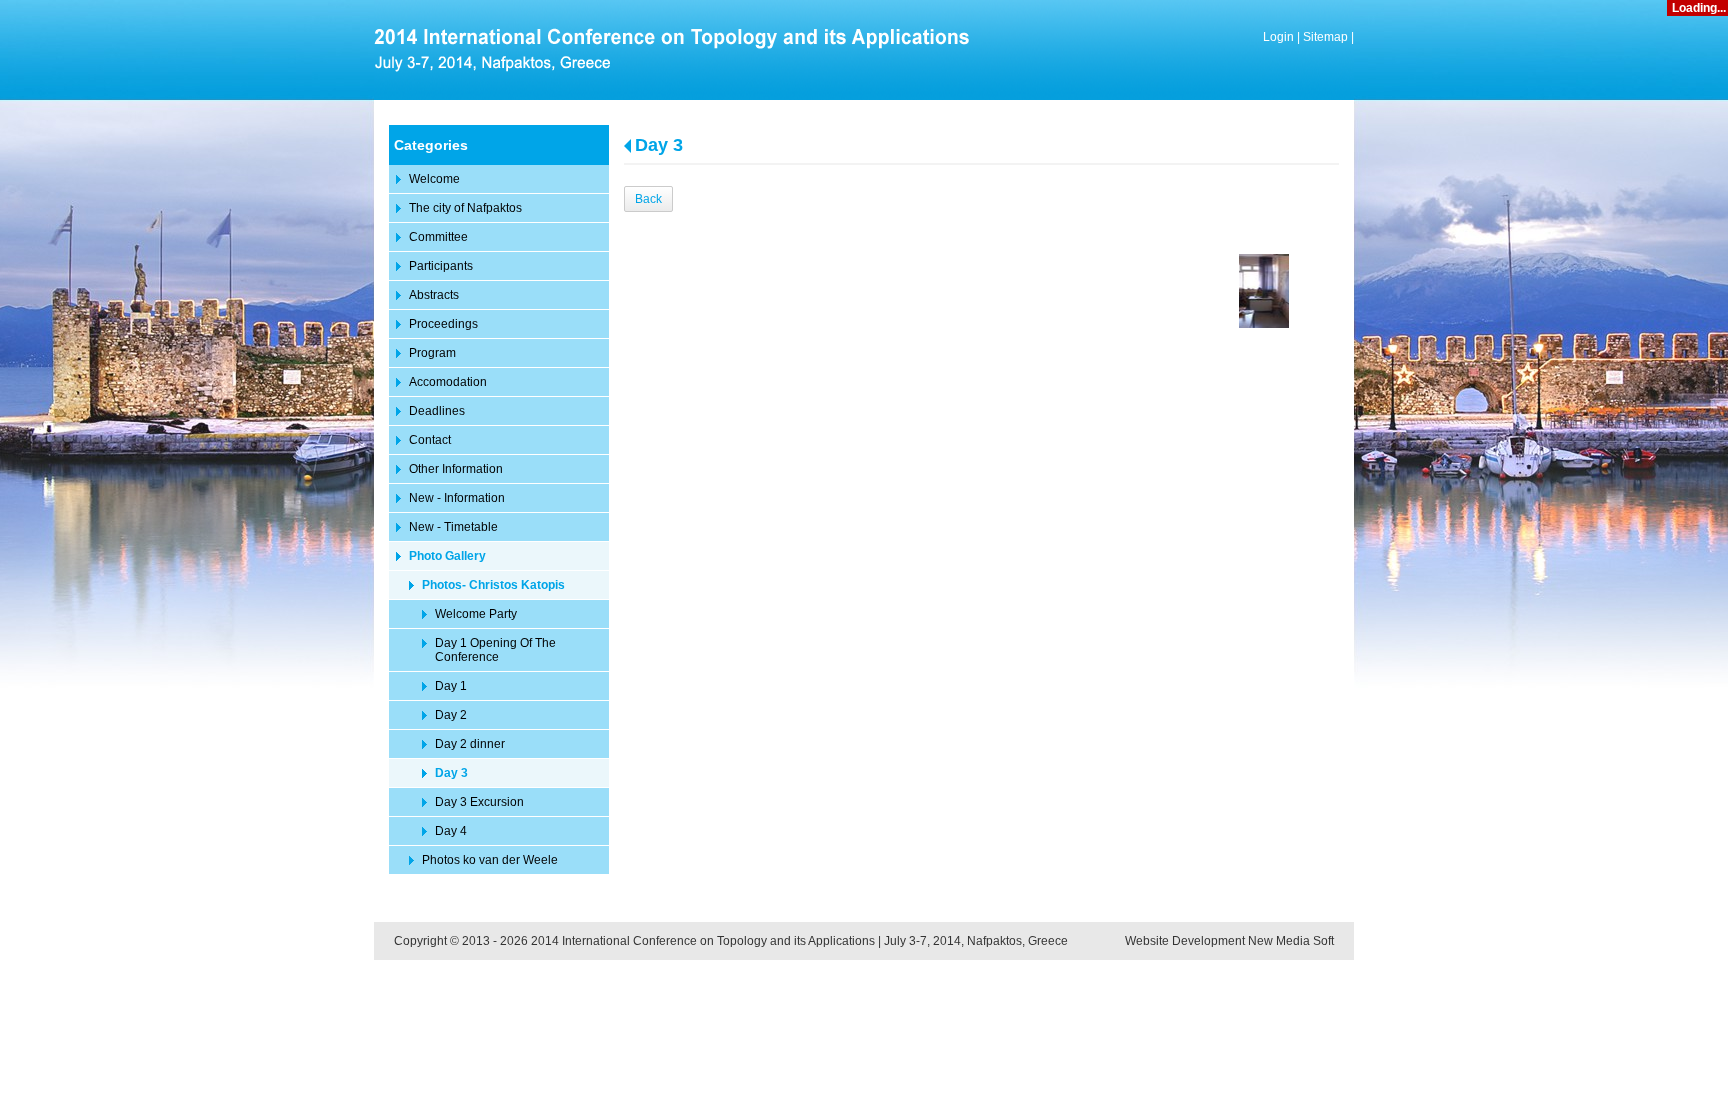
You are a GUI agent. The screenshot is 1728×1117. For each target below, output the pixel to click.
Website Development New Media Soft (1229, 941)
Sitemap (1325, 37)
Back (648, 199)
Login (1278, 37)
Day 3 (659, 145)
